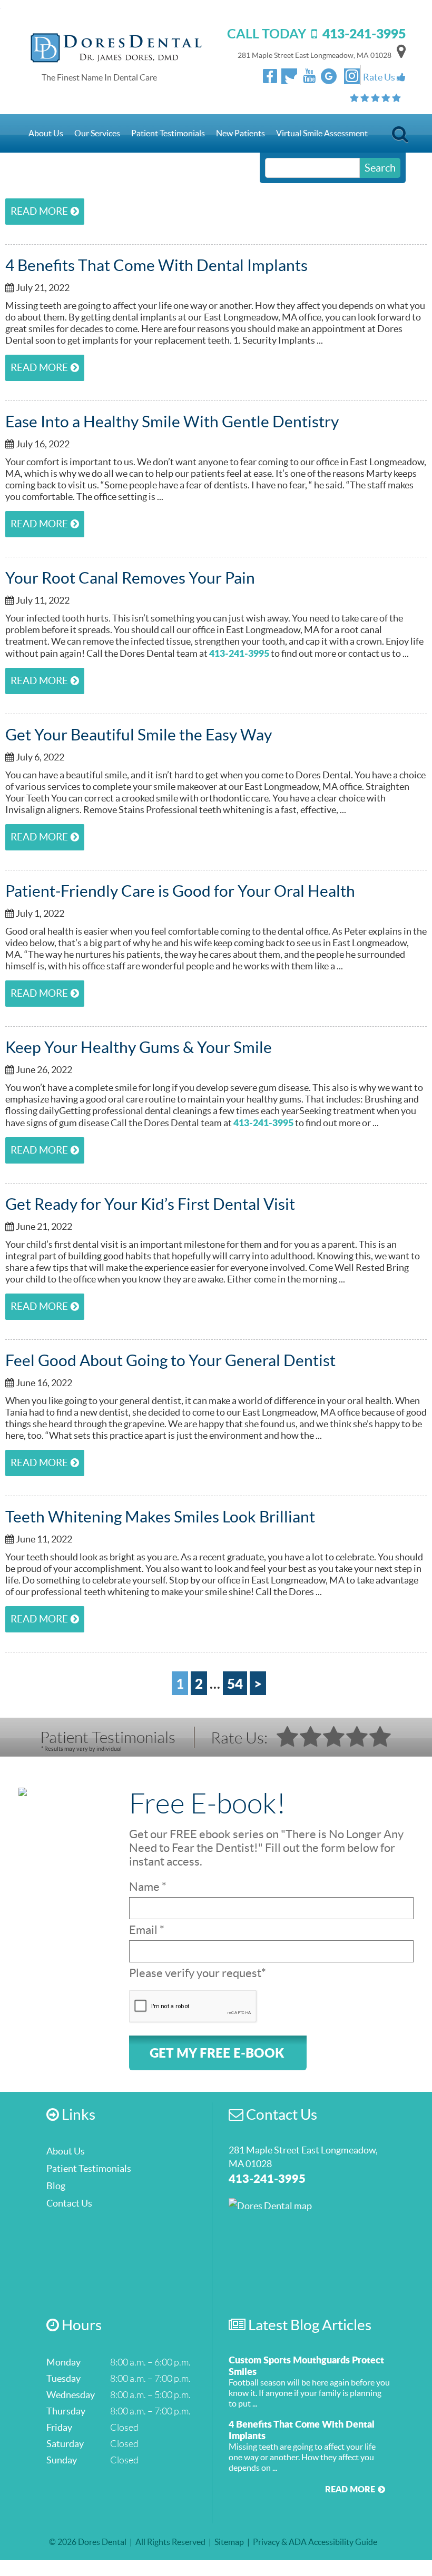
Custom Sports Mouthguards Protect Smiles (306, 2365)
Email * (147, 1930)
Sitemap (229, 2542)
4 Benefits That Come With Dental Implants (156, 265)
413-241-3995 (239, 653)
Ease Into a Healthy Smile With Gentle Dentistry (172, 422)
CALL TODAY (316, 33)
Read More (39, 211)
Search (400, 137)
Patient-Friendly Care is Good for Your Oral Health (180, 891)
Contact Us (49, 172)
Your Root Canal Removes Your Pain (130, 578)
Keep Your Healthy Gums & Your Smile (139, 1047)
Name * (148, 1887)
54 (235, 1683)
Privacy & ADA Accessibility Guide (315, 2542)
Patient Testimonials (168, 133)
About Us (46, 133)
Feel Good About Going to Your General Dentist (170, 1360)
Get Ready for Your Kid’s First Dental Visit (150, 1204)
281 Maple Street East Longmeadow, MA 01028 (315, 55)
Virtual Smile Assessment (322, 133)
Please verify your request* (198, 1973)
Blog (56, 2186)
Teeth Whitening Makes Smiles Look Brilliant (160, 1517)
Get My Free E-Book (217, 2053)
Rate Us (380, 77)
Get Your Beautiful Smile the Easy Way (139, 735)
